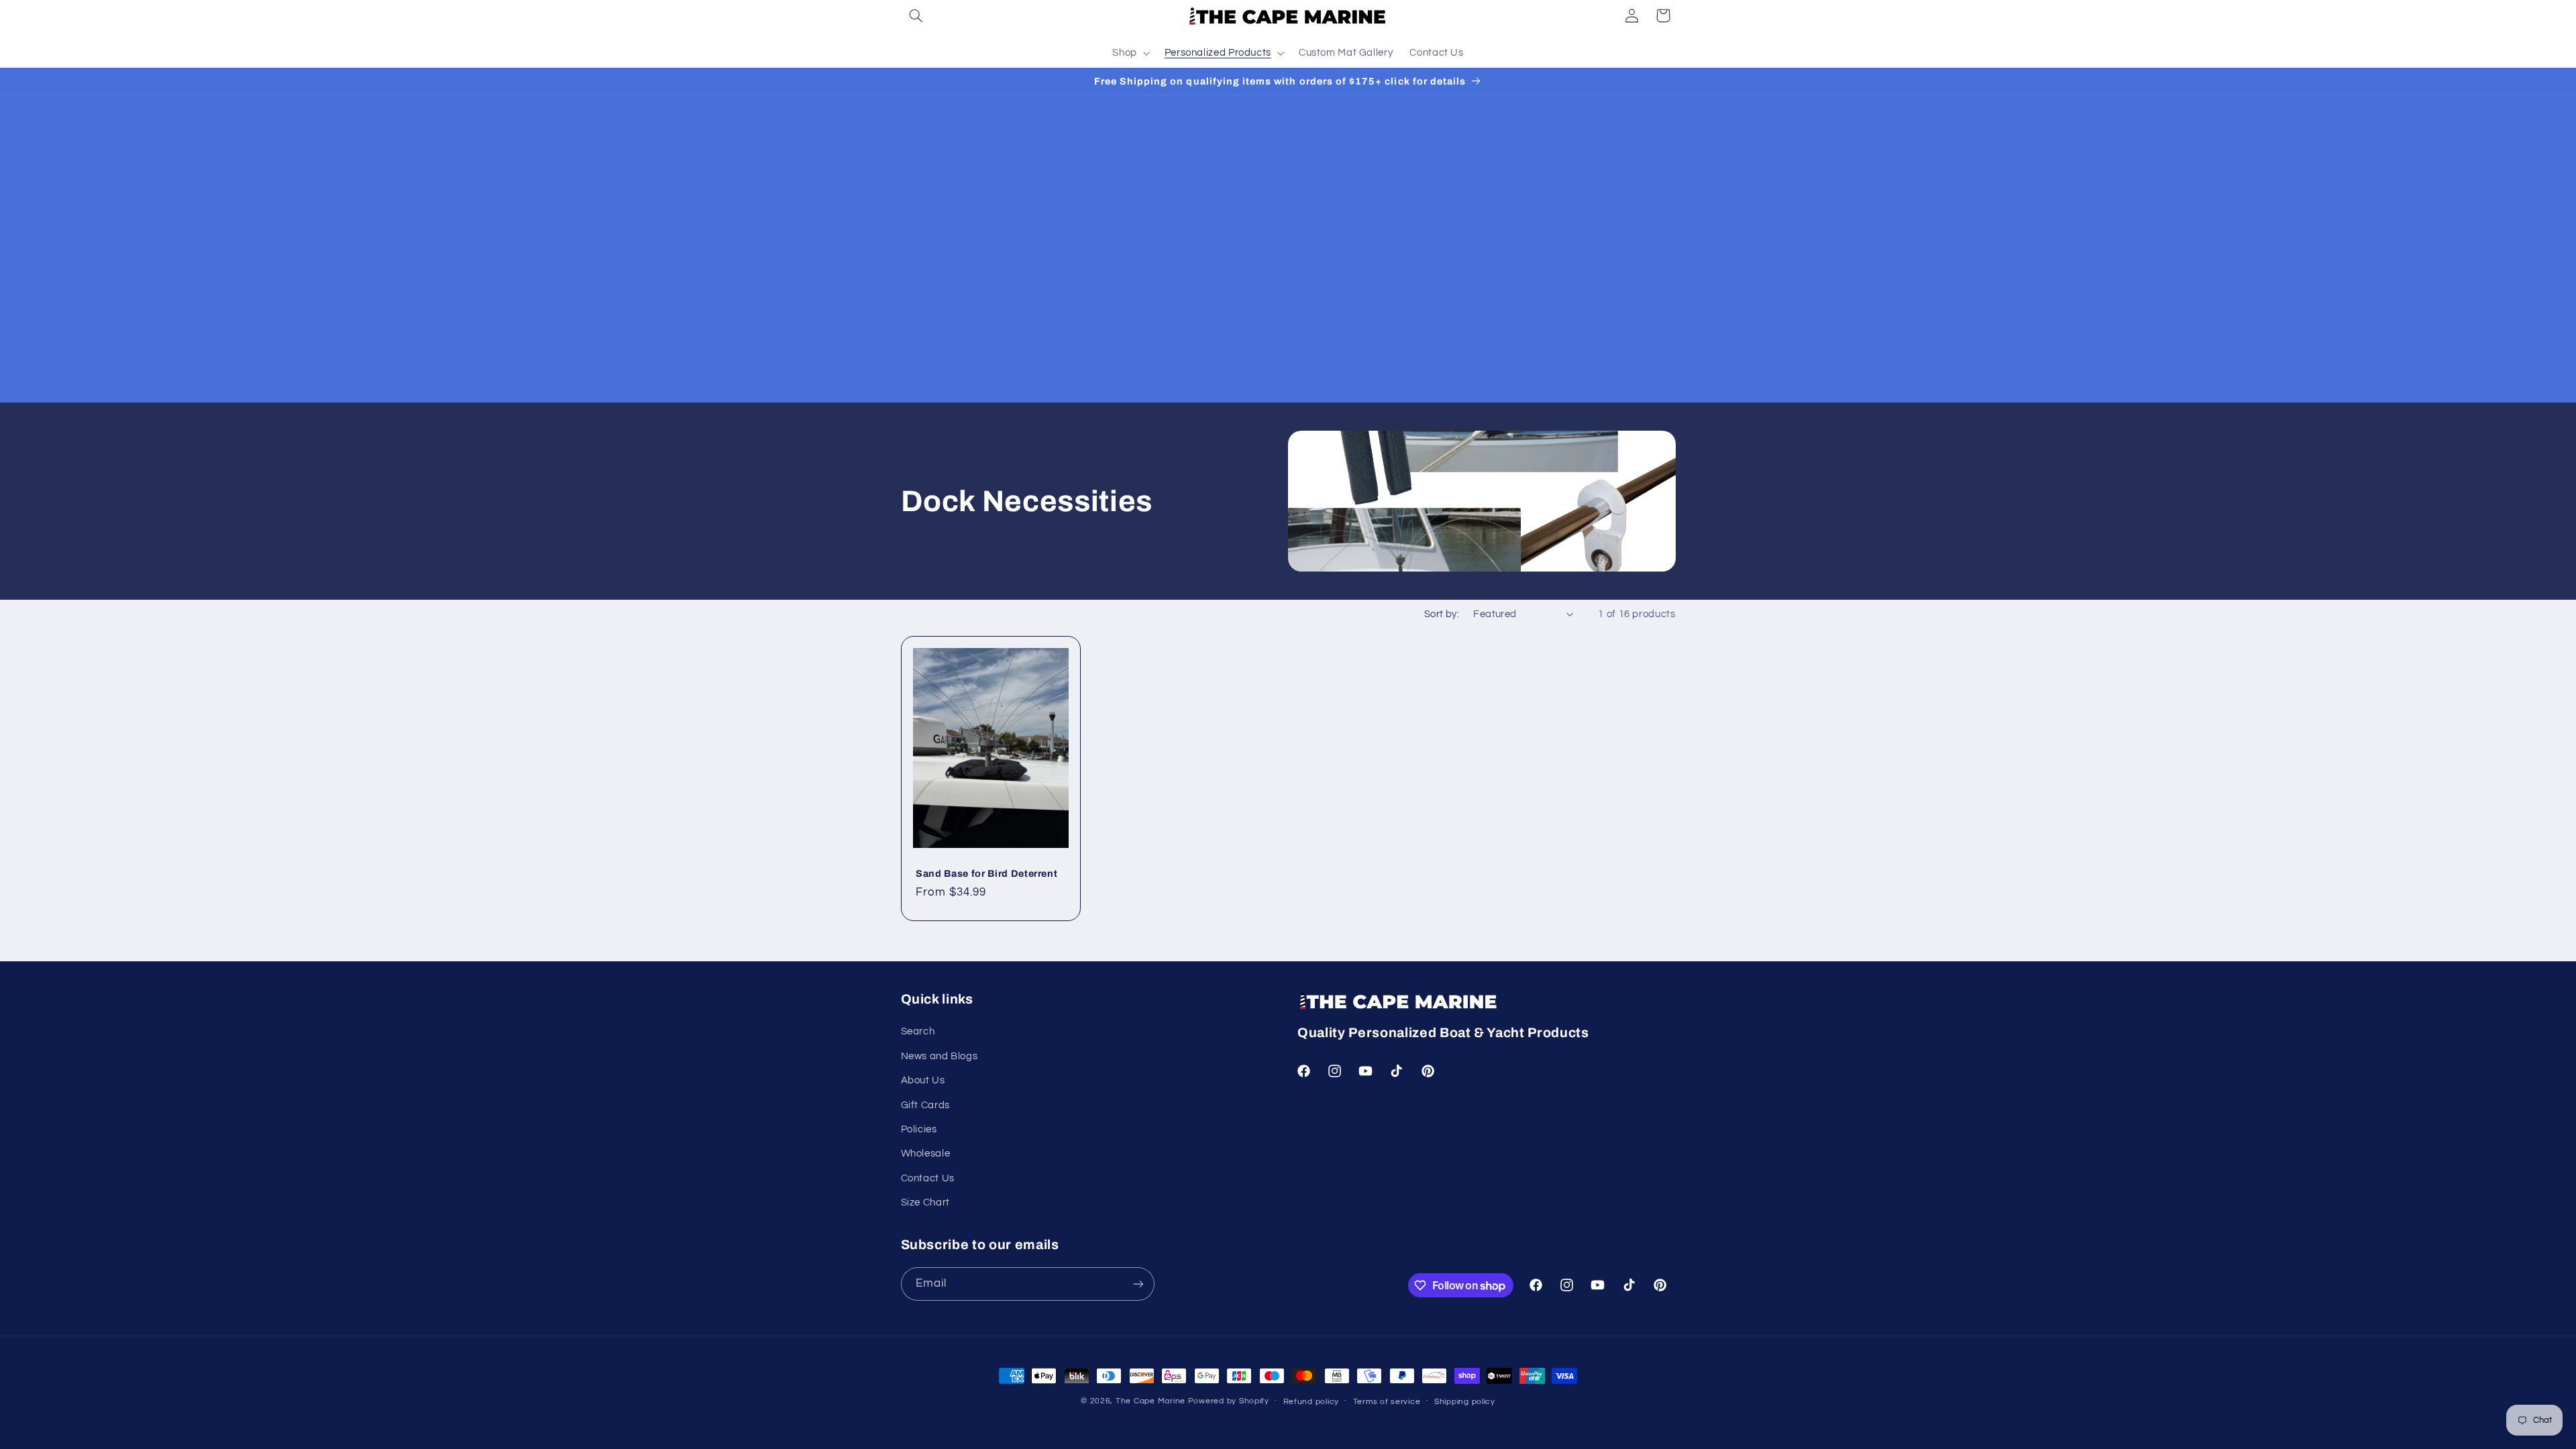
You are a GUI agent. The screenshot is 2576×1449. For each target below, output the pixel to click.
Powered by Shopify (1229, 1401)
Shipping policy (1465, 1402)
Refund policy (1311, 1402)
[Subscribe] (1138, 1284)
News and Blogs (940, 1056)
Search (918, 1031)
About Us (923, 1080)
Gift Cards (925, 1105)
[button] (916, 15)
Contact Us (928, 1178)
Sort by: (1442, 614)
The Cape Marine (1150, 1401)
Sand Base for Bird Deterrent (986, 873)
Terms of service (1387, 1402)
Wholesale (926, 1153)
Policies (919, 1129)
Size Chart (925, 1202)
